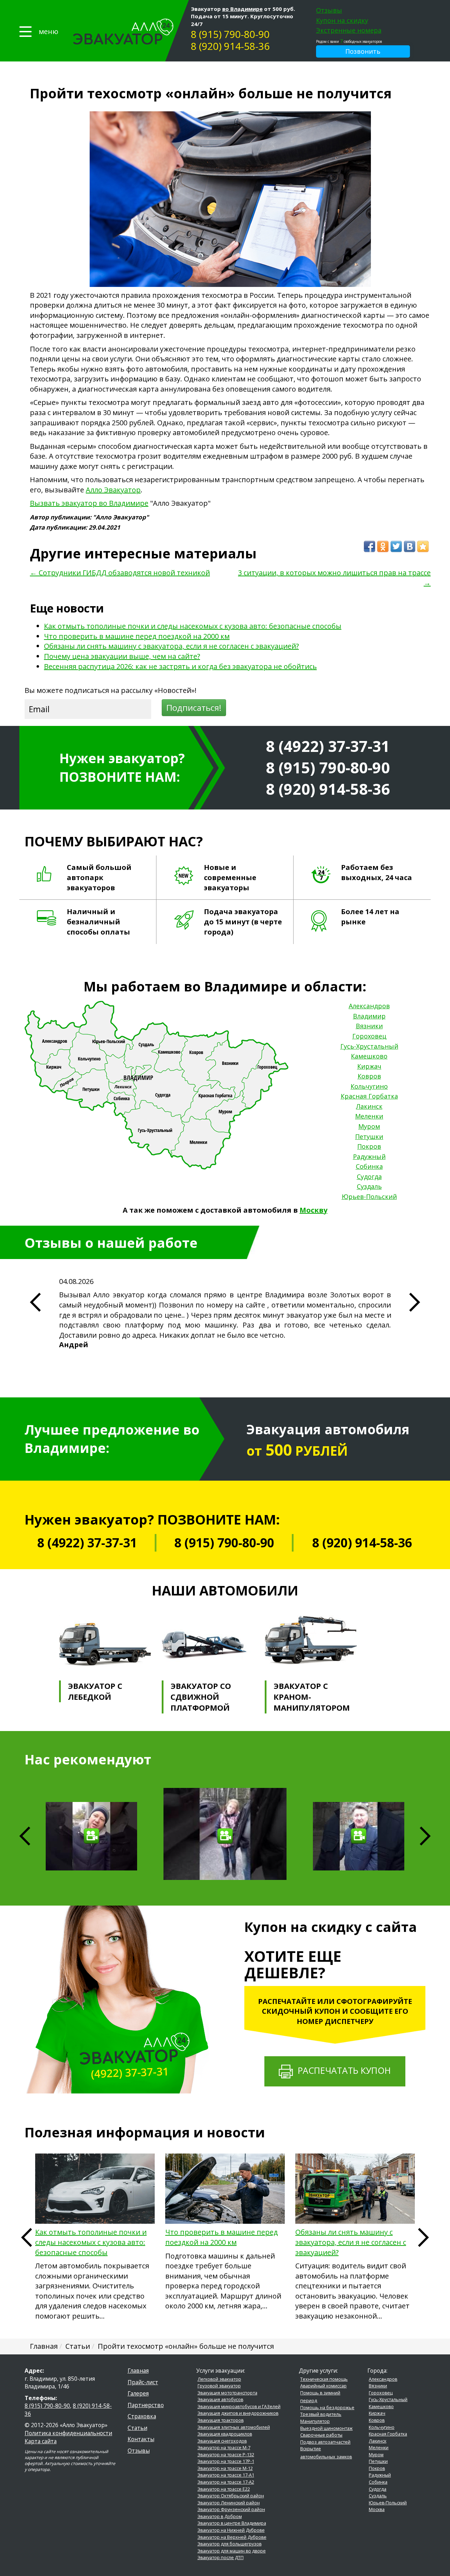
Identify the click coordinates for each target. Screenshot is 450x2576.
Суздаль (369, 1186)
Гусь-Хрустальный (369, 1046)
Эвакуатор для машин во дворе (232, 2551)
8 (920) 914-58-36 (230, 46)
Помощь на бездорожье (327, 2408)
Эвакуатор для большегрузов (230, 2544)
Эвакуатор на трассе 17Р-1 (226, 2461)
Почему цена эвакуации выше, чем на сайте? (122, 656)
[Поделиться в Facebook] (369, 546)
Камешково (369, 1056)
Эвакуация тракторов (221, 2420)
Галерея (138, 2393)
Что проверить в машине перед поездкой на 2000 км (137, 636)
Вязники (369, 1026)
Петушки (369, 1136)
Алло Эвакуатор (113, 490)
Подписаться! (194, 707)
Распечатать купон (342, 2070)
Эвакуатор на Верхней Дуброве (232, 2537)
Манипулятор (315, 2421)
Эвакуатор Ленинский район (229, 2503)
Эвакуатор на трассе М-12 (225, 2468)
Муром (369, 1126)
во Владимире (242, 9)
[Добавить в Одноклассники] (383, 546)
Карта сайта (41, 2441)
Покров (369, 1146)
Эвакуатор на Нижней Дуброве (231, 2530)
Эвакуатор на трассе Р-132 (226, 2455)
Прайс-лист (143, 2382)
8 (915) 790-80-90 (230, 34)
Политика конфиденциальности (68, 2433)
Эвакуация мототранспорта (227, 2393)
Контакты (141, 2439)
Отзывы (329, 10)
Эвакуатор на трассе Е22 (224, 2489)
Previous (27, 2237)
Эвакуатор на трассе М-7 (224, 2448)
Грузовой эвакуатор (219, 2386)
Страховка (142, 2416)
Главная (138, 2371)
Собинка (369, 1166)
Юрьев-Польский (369, 1197)
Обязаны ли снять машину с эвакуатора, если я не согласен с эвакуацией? (171, 646)
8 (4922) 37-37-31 (328, 746)
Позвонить (363, 51)
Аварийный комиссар (323, 2386)
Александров (369, 1006)
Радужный (369, 1156)
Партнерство (146, 2405)
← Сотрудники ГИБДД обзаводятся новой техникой (120, 573)
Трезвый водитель (321, 2414)
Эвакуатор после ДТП (221, 2558)
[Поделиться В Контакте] (410, 546)
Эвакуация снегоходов (222, 2441)
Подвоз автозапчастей (325, 2442)
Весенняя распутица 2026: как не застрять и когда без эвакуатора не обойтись (180, 666)
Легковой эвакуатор (219, 2379)
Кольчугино (369, 1086)
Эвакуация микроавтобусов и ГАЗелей (239, 2407)
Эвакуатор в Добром (220, 2516)
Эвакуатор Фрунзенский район (231, 2509)
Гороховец (369, 1036)
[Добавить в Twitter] (396, 546)
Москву (313, 1210)
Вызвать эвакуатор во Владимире (89, 503)
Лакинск (369, 1106)
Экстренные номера (349, 30)
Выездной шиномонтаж (326, 2428)
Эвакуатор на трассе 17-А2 (226, 2482)
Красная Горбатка (369, 1096)
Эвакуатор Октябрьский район (231, 2496)
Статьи (137, 2428)
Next (425, 1836)
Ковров (369, 1076)
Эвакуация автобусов (220, 2400)
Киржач (369, 1066)
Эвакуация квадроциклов (225, 2434)
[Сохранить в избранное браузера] (423, 546)
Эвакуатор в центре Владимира (232, 2523)
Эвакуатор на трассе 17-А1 (226, 2475)
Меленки (369, 1116)
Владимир (369, 1016)
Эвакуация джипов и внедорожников (238, 2413)
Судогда (369, 1176)
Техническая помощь (324, 2379)
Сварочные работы (321, 2435)
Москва (377, 2509)
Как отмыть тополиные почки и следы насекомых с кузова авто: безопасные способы (193, 626)
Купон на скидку (342, 20)
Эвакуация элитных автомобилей (234, 2427)
